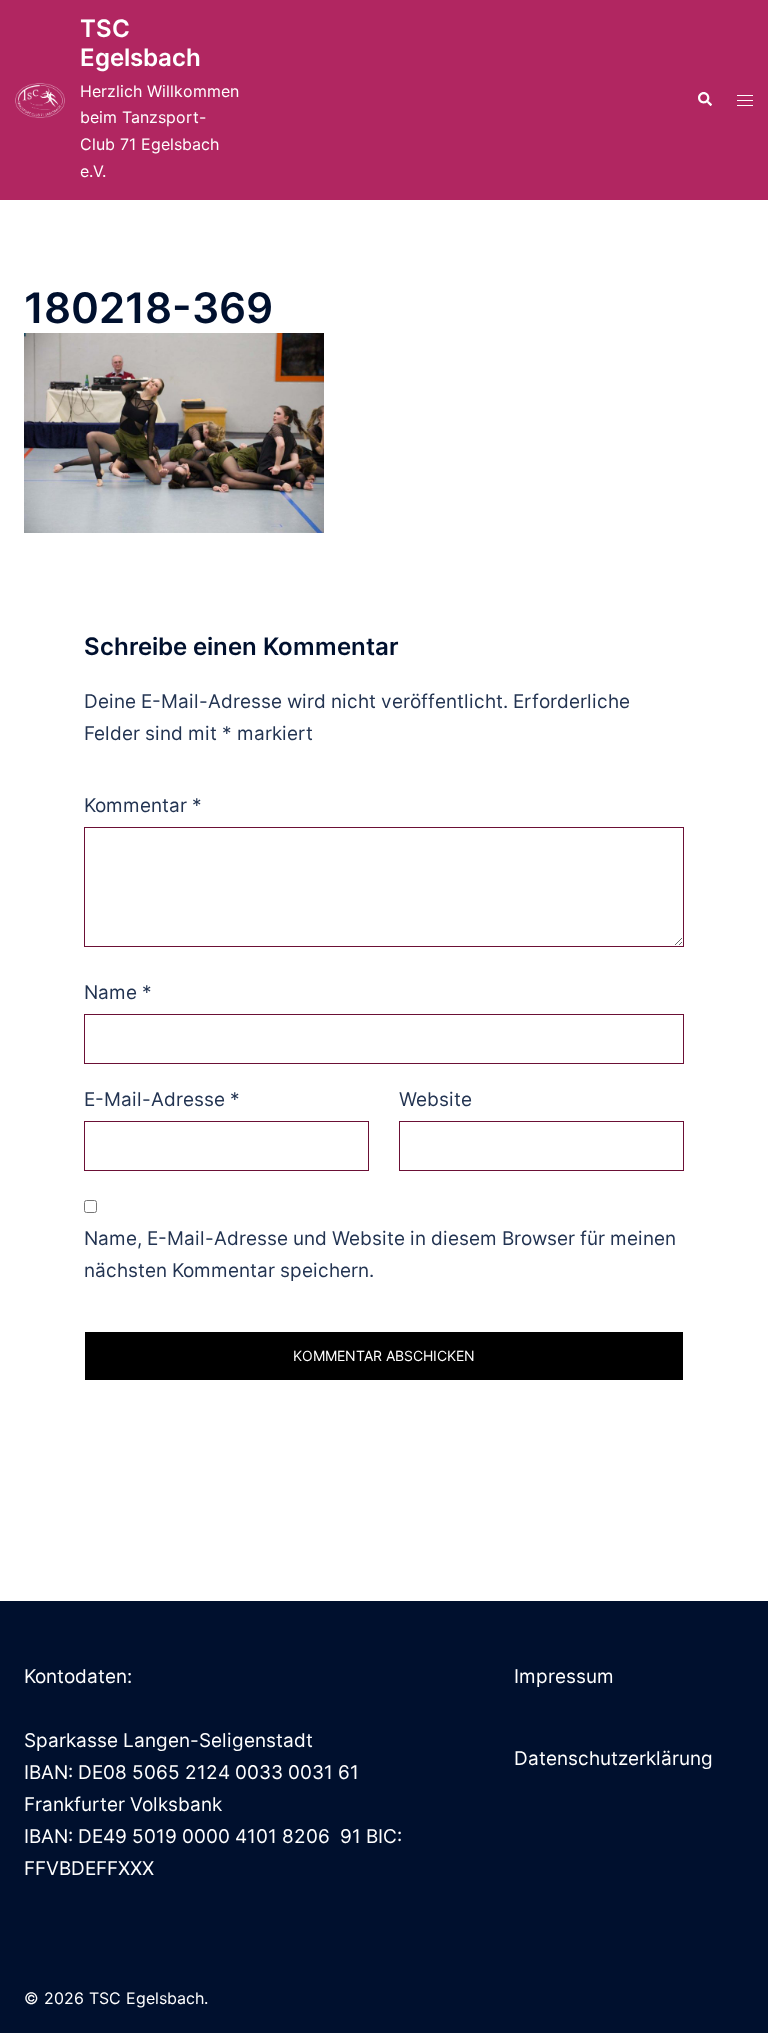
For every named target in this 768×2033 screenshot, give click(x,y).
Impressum (564, 1676)
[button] (704, 100)
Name (118, 992)
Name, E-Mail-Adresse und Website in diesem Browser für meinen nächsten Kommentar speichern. (380, 1254)
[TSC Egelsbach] (40, 100)
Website (435, 1099)
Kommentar (143, 805)
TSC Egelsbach (140, 43)
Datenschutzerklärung (613, 1758)
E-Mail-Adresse (162, 1099)
